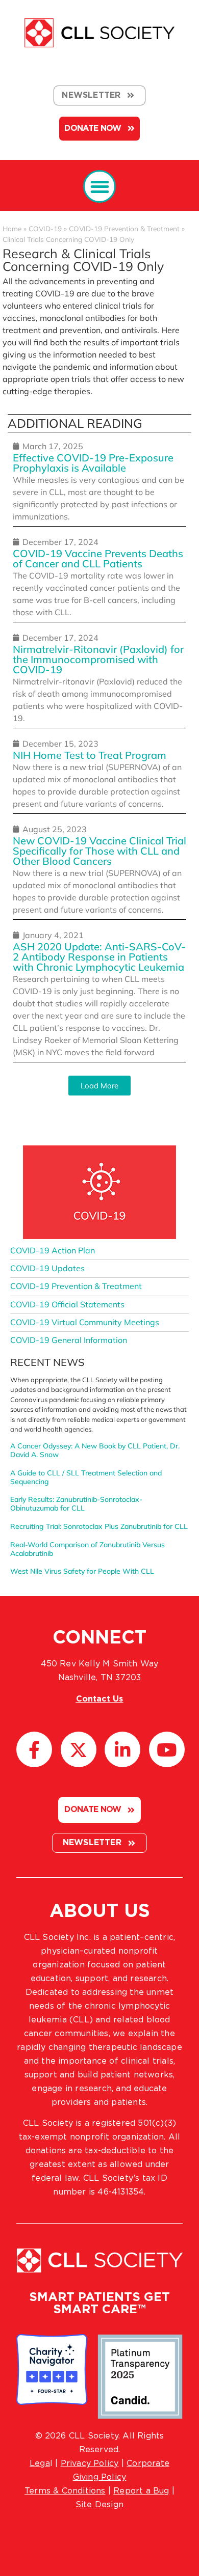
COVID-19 (45, 228)
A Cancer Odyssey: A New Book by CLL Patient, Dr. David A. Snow (95, 1450)
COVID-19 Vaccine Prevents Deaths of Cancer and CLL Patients (98, 558)
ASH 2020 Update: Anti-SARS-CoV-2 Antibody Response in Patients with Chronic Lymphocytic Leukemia (99, 957)
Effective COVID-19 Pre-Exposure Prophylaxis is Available (93, 463)
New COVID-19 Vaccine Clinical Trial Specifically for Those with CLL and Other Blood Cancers (99, 851)
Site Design (99, 2505)
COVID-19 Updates (47, 1268)
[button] (100, 187)
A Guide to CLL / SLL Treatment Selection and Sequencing (86, 1477)
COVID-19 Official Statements (67, 1304)
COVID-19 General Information (69, 1340)
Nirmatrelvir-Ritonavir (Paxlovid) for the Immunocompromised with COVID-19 (98, 659)
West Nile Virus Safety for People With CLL (82, 1571)
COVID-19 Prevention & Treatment (124, 228)
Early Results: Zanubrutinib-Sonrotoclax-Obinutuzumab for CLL (76, 1504)
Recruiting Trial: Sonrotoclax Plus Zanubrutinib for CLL (99, 1526)
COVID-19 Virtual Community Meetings (85, 1322)
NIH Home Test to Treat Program (90, 755)
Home (12, 228)
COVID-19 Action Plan (53, 1250)
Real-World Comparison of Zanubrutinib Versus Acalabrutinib (88, 1549)
